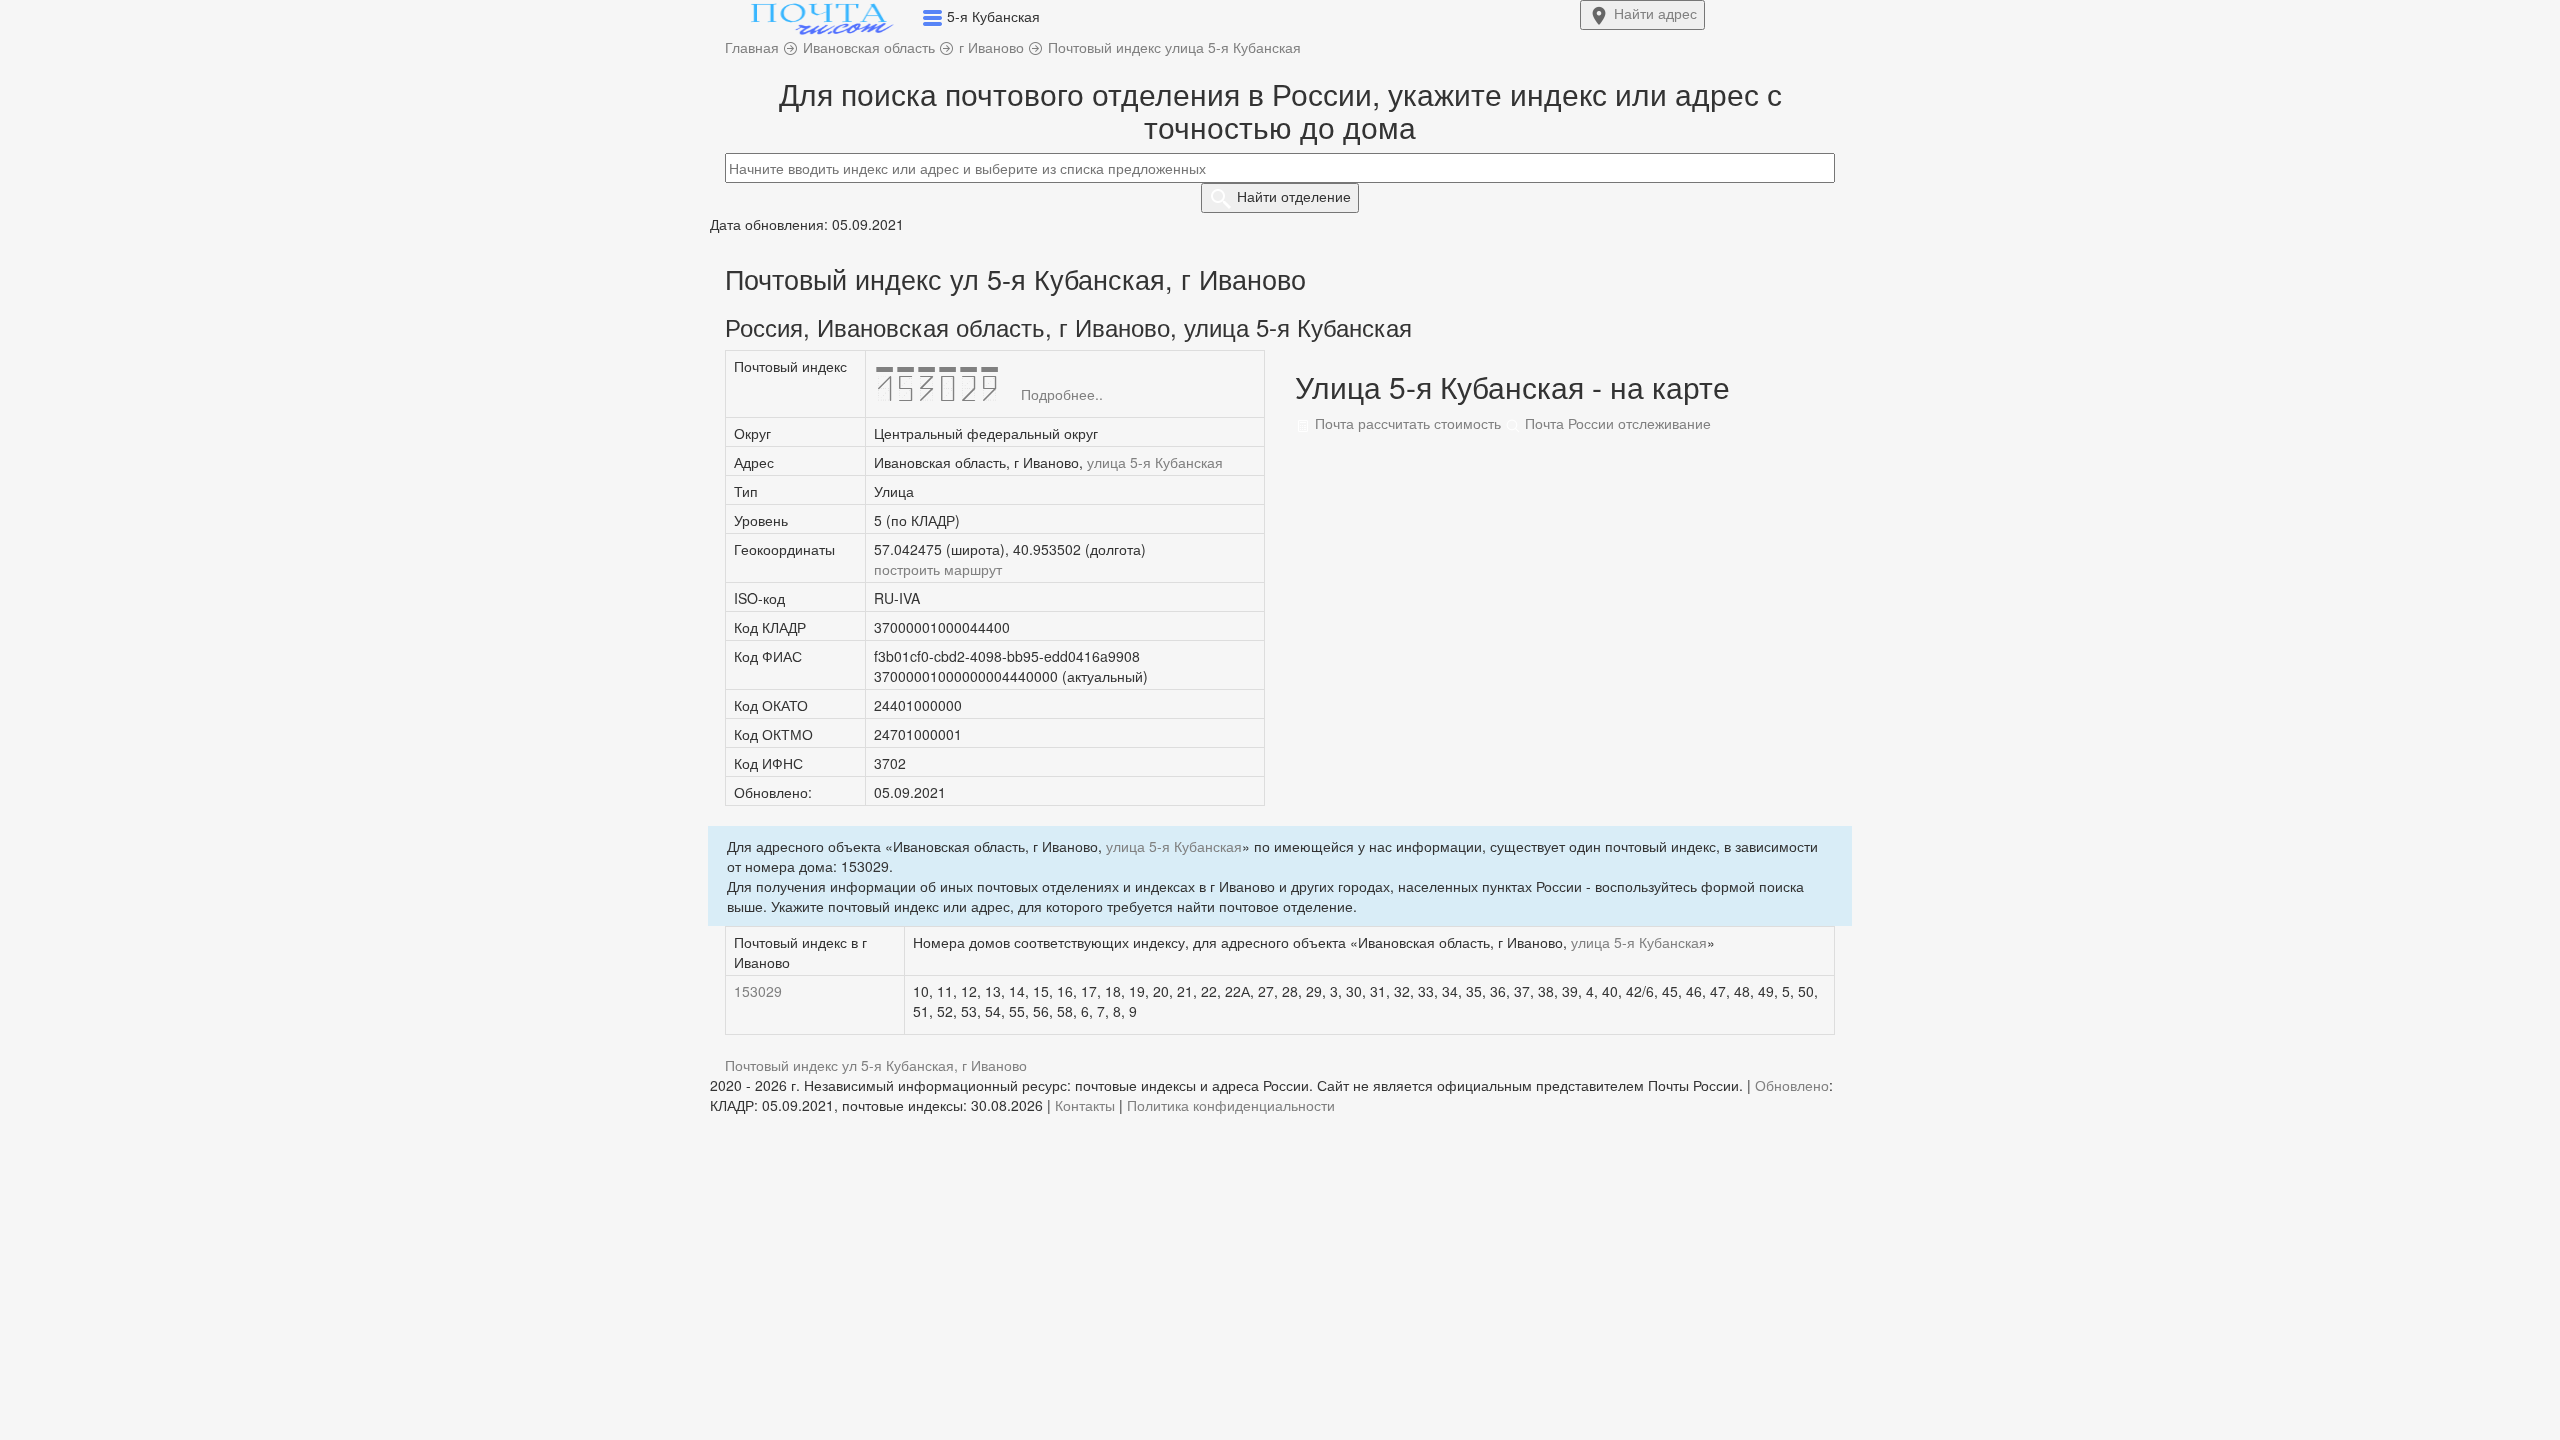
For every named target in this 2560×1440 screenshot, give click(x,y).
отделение (1294, 196)
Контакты (1085, 1105)
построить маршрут (938, 569)
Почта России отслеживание (1616, 423)
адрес (1655, 13)
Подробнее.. (1062, 394)
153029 (758, 991)
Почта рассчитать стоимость (1406, 423)
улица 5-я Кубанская (1155, 462)
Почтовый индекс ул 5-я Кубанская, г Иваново (876, 1065)
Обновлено (1792, 1085)
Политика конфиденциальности (1231, 1105)
